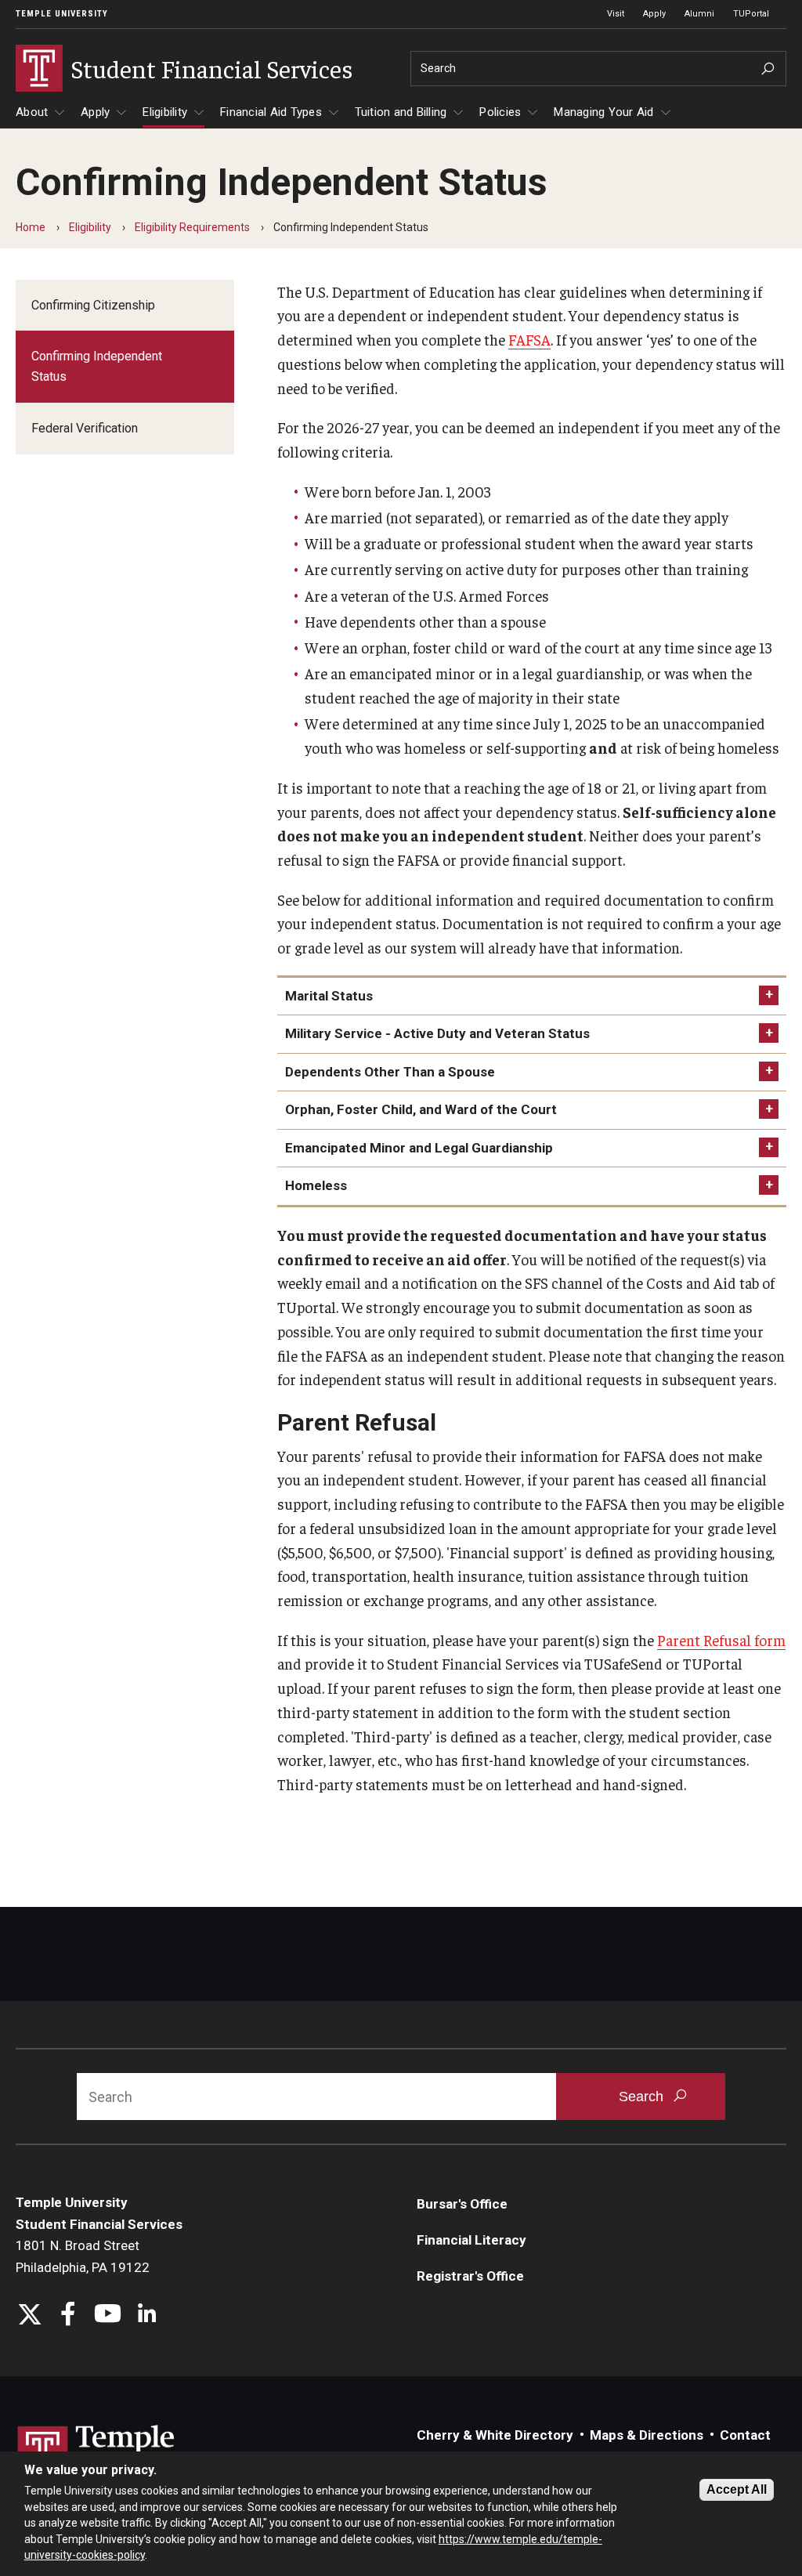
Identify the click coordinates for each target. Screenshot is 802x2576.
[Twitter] (29, 2316)
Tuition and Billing (401, 112)
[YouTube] (108, 2316)
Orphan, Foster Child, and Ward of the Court (421, 1109)
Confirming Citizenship (93, 305)
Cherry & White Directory (495, 2435)
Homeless (316, 1185)
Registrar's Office (470, 2276)
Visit (616, 14)
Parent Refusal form (721, 1640)
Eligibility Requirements (192, 227)
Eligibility (165, 112)
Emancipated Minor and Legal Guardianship (419, 1148)
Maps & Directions (647, 2435)
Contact (745, 2435)
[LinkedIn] (147, 2316)
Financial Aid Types (271, 112)
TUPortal (751, 14)
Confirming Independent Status (97, 366)
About (32, 112)
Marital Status (329, 996)
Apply (654, 14)
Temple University (62, 14)
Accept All (737, 2489)
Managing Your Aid (603, 112)
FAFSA (529, 339)
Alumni (699, 14)
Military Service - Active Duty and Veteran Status (437, 1033)
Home (31, 227)
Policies (500, 112)
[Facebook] (69, 2316)
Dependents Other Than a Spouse (390, 1072)
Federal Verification (85, 428)
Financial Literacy (471, 2240)
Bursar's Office (462, 2204)
